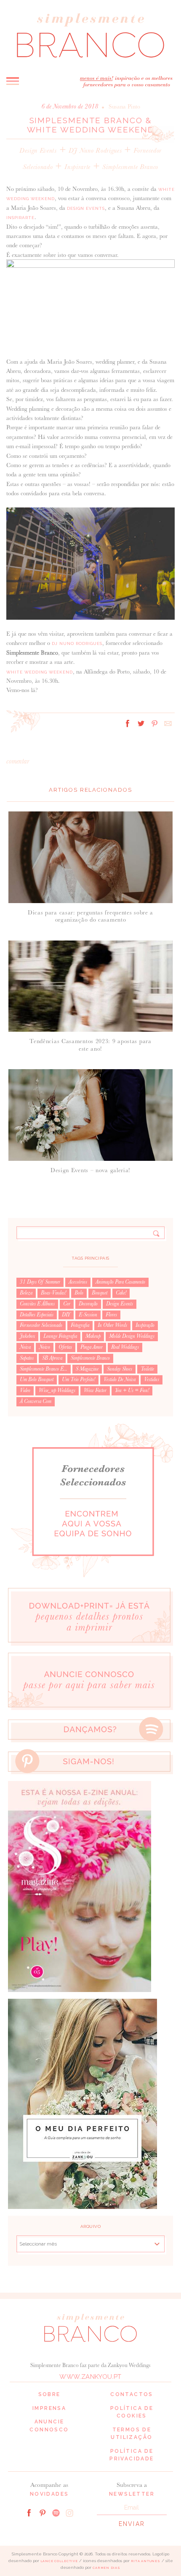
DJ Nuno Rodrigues (95, 150)
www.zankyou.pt (90, 2377)
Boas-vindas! (53, 1293)
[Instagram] (69, 2512)
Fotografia (80, 1325)
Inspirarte (77, 167)
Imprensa (49, 2408)
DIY (66, 1315)
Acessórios (78, 1282)
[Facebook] (29, 2512)
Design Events (38, 150)
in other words (112, 1325)
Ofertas (65, 1347)
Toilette (147, 1369)
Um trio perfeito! (79, 1379)
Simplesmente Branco (130, 167)
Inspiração (145, 1325)
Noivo (45, 1347)
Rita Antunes (146, 2561)
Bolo (79, 1293)
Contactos (132, 2394)
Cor (67, 1304)
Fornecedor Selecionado (41, 1325)
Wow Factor (95, 1390)
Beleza (26, 1293)
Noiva (25, 1347)
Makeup (93, 1336)
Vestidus (152, 1379)
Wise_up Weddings (57, 1390)
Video (25, 1390)
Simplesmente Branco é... (44, 1369)
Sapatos (27, 1358)
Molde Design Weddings (132, 1336)
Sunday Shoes (120, 1369)
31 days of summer (40, 1282)
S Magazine (87, 1369)
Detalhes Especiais (37, 1315)
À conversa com (36, 1401)
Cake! (121, 1293)
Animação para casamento (120, 1282)
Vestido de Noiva (120, 1379)
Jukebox (27, 1336)
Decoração (88, 1304)
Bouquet (100, 1293)
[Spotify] (56, 2512)
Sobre (49, 2394)
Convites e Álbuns (37, 1304)
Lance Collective (59, 2561)
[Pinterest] (43, 2512)
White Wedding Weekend (40, 672)
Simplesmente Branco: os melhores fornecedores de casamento (90, 36)
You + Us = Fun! (132, 1390)
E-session (88, 1315)
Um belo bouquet (37, 1379)
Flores (111, 1315)
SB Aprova (52, 1358)
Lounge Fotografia (60, 1336)
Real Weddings (125, 1347)
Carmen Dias (106, 2568)
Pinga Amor (92, 1347)
